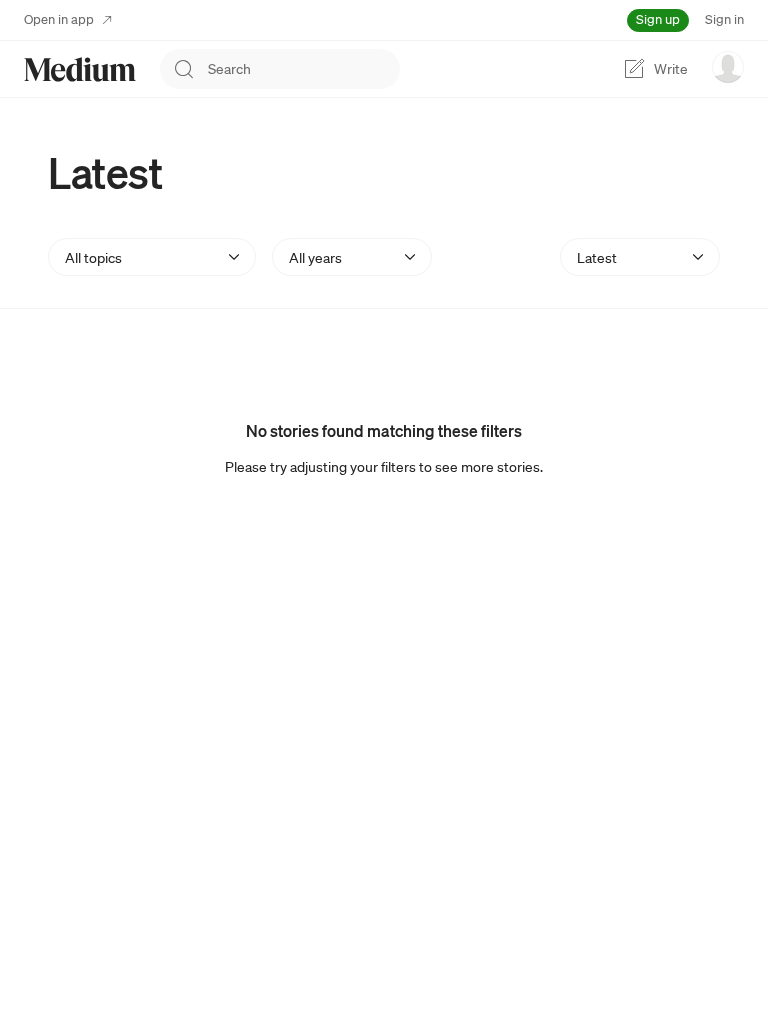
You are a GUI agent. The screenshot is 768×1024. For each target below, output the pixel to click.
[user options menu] (728, 67)
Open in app (59, 19)
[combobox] (304, 69)
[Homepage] (80, 69)
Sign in (724, 19)
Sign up (658, 19)
